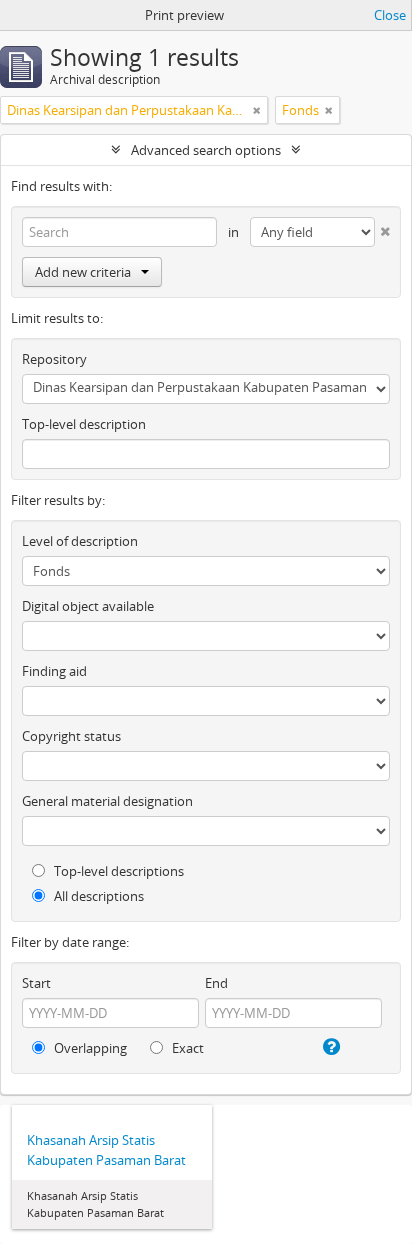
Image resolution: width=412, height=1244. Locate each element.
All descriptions (97, 896)
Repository (54, 359)
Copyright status (71, 736)
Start (36, 983)
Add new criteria (83, 272)
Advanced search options (206, 150)
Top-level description (84, 424)
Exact (186, 1048)
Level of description (80, 541)
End (216, 983)
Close (390, 15)
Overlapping (89, 1048)
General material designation (107, 801)
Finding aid (54, 671)
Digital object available (88, 606)
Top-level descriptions (117, 871)
